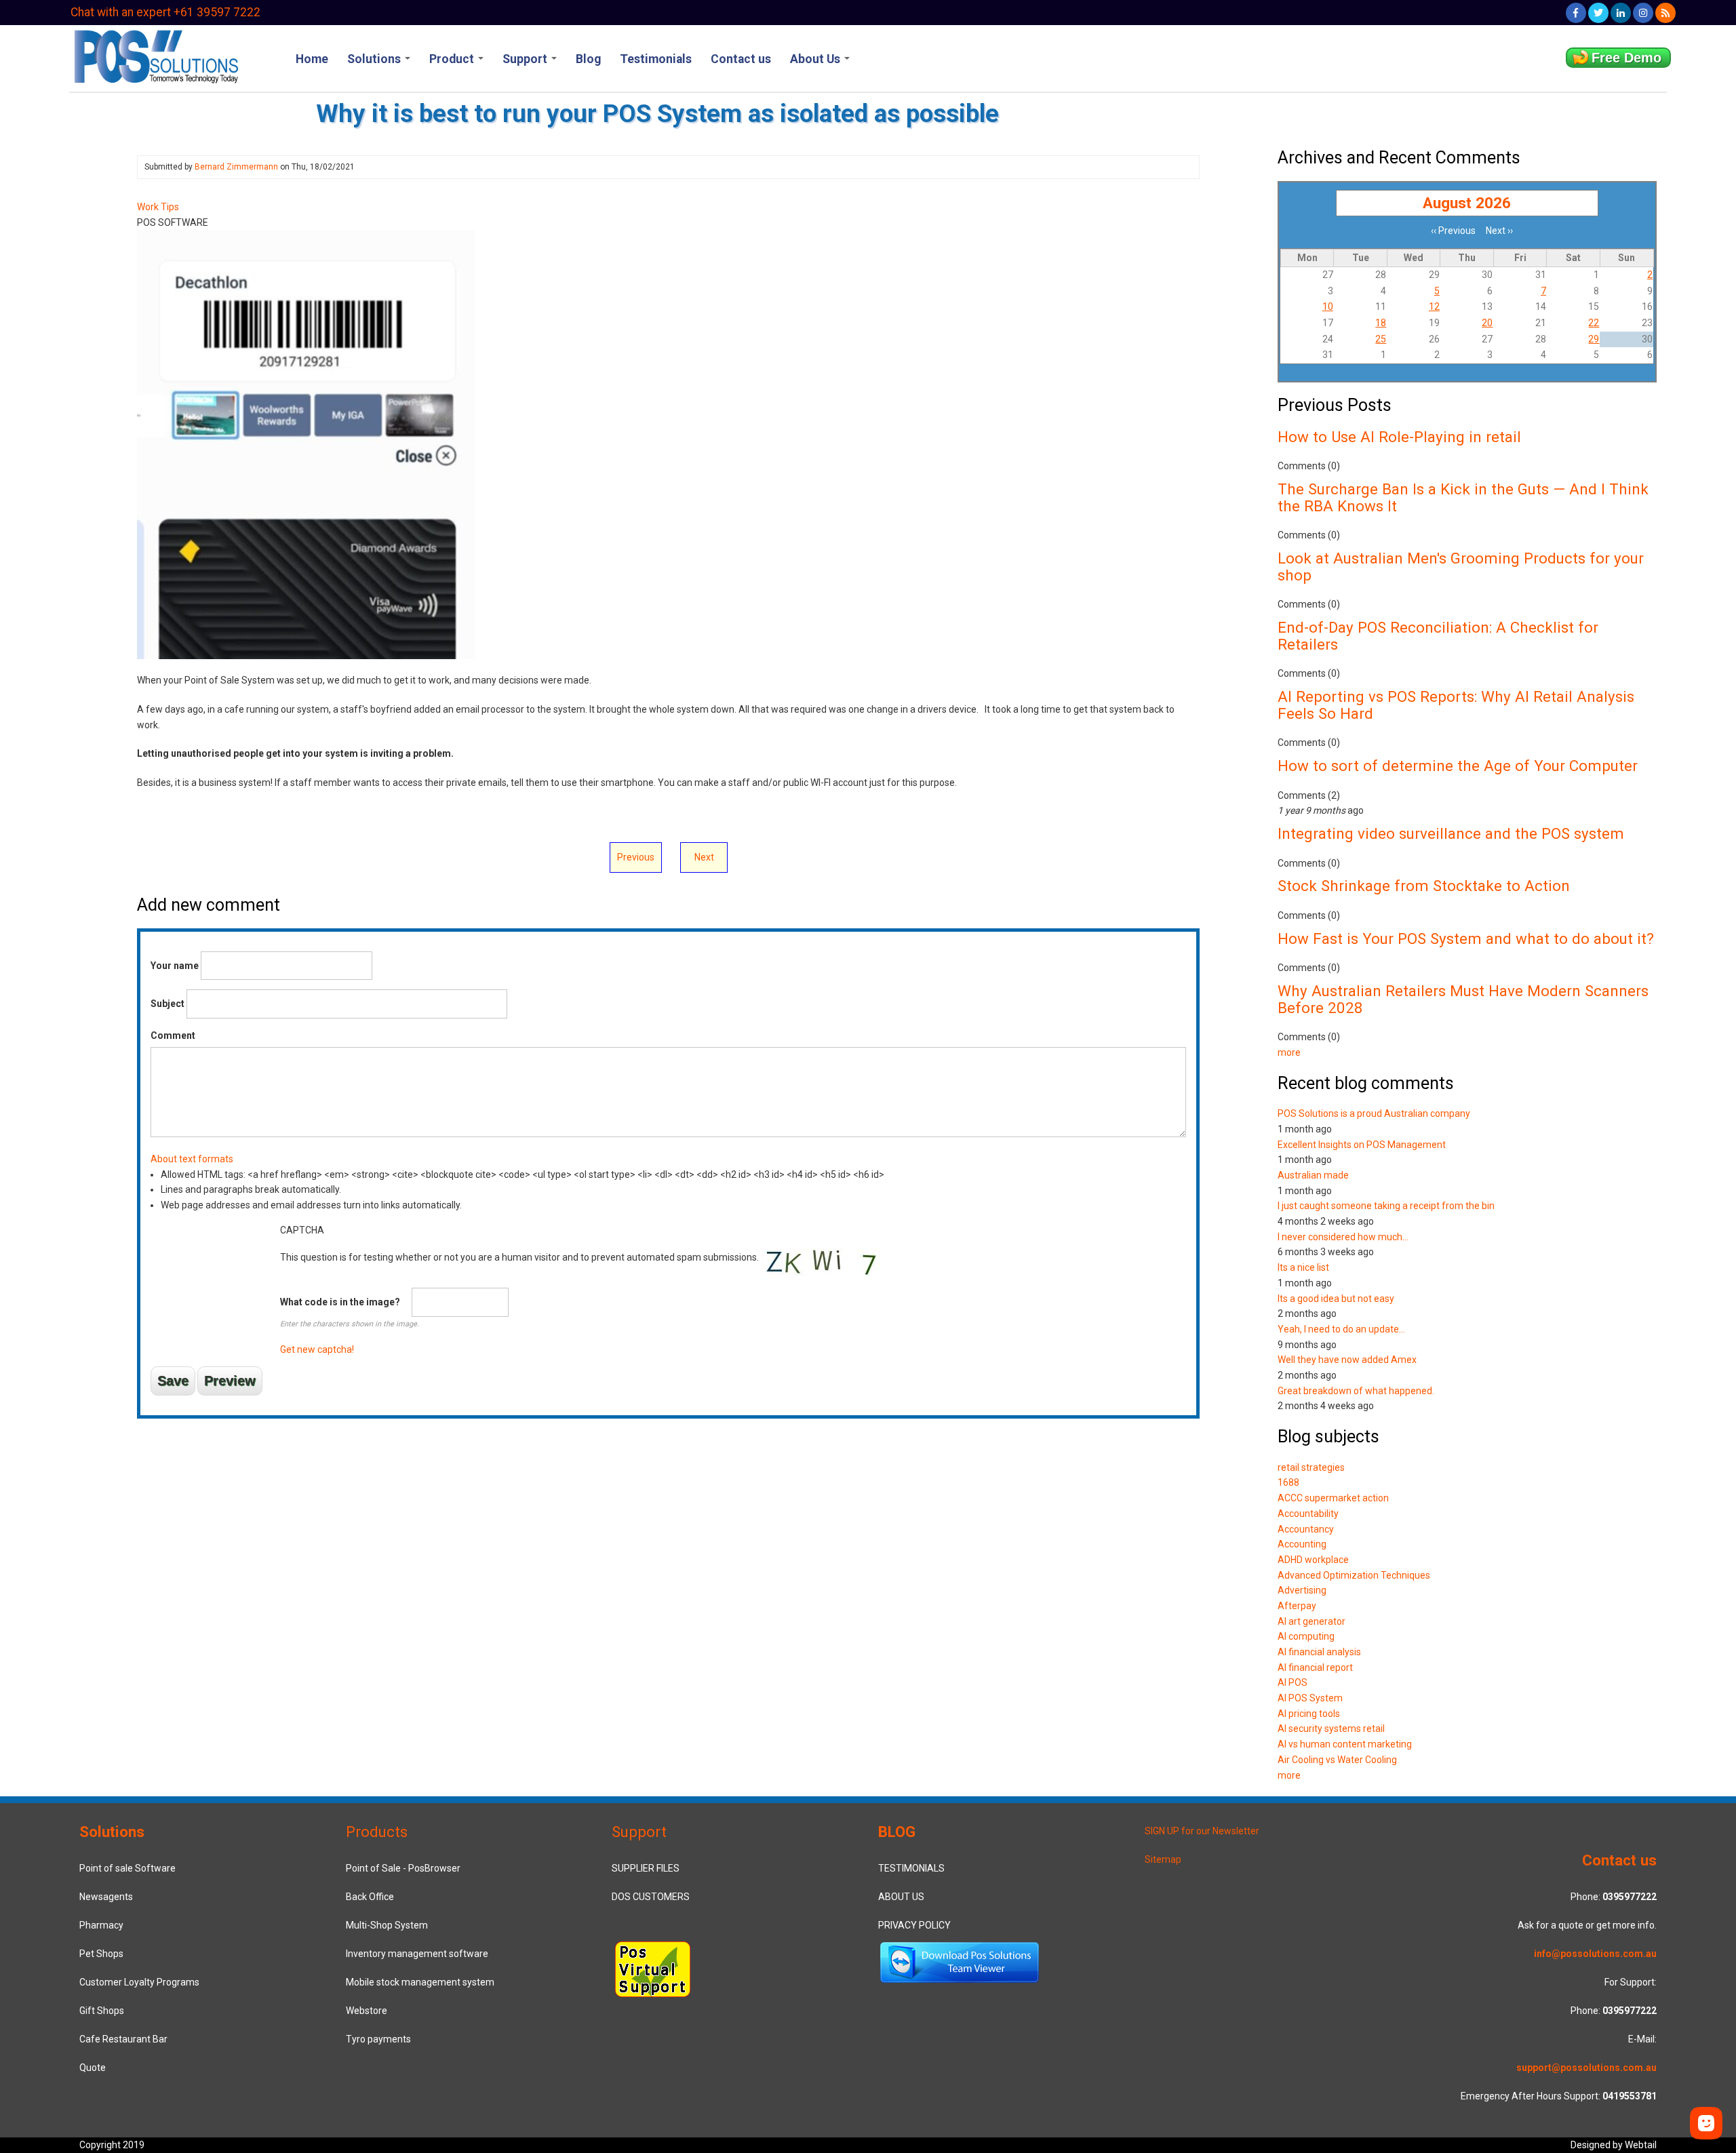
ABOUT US (901, 1897)
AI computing (1306, 1636)
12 (1434, 307)
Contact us (741, 59)
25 (1381, 339)
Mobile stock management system (420, 1982)
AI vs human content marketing (1345, 1744)
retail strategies (1311, 1467)
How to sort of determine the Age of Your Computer (1458, 766)
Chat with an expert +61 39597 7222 (165, 12)
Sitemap (1163, 1859)
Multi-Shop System (387, 1925)
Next (704, 857)
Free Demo (1626, 58)
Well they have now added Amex (1347, 1360)
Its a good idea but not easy (1336, 1299)
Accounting (1302, 1544)
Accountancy (1306, 1529)
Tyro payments (378, 2039)
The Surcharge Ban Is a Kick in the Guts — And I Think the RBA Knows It (1463, 497)
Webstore (367, 2011)
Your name (175, 966)
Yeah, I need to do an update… (1341, 1329)
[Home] (155, 55)
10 (1328, 307)
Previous (636, 857)
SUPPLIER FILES (646, 1868)
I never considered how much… (1343, 1237)
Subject (167, 1004)
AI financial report (1315, 1667)
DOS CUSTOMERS (651, 1897)
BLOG (897, 1832)
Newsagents (106, 1897)
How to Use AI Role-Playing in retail (1399, 437)
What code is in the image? (340, 1302)
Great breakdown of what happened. (1356, 1391)
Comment (173, 1035)
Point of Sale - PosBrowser (403, 1868)
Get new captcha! (317, 1349)
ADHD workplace (1313, 1560)
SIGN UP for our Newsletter (1202, 1831)
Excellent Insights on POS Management (1362, 1145)
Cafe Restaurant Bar (123, 2039)
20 (1487, 323)
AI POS (1293, 1682)
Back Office (370, 1897)
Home (312, 59)
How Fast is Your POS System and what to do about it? (1466, 939)
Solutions (375, 59)
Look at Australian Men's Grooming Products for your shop (1461, 567)
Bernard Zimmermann (236, 167)
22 (1594, 323)
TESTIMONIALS (911, 1868)
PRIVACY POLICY (914, 1925)
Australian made (1313, 1175)
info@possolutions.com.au (1595, 1954)
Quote (93, 2068)
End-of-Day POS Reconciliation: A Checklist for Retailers (1438, 636)
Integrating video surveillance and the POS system (1451, 833)
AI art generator (1311, 1621)
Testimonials (656, 59)
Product (453, 59)
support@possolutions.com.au (1586, 2068)
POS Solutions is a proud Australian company (1374, 1113)
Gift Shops (102, 2011)
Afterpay (1297, 1606)
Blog (588, 59)
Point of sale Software (127, 1868)
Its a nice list (1303, 1267)
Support (526, 59)
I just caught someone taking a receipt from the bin (1386, 1206)
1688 (1288, 1482)
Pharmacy (101, 1925)
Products (377, 1832)
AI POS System (1310, 1698)
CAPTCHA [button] (302, 1230)
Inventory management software (417, 1954)
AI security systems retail (1331, 1729)
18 (1381, 323)
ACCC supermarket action (1333, 1498)
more (1289, 1052)
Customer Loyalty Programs (139, 1982)
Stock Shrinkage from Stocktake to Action (1424, 886)
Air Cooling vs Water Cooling (1337, 1760)
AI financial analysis (1319, 1652)
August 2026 (1467, 203)
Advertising (1302, 1590)
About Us (816, 59)
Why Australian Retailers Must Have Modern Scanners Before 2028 (1463, 999)
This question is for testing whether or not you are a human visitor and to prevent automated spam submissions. (520, 1290)
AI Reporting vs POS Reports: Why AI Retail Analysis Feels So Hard (1456, 705)
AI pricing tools (1309, 1714)
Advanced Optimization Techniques (1354, 1575)
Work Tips (158, 207)
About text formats (192, 1159)
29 (1594, 339)
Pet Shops (101, 1954)
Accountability (1308, 1514)
